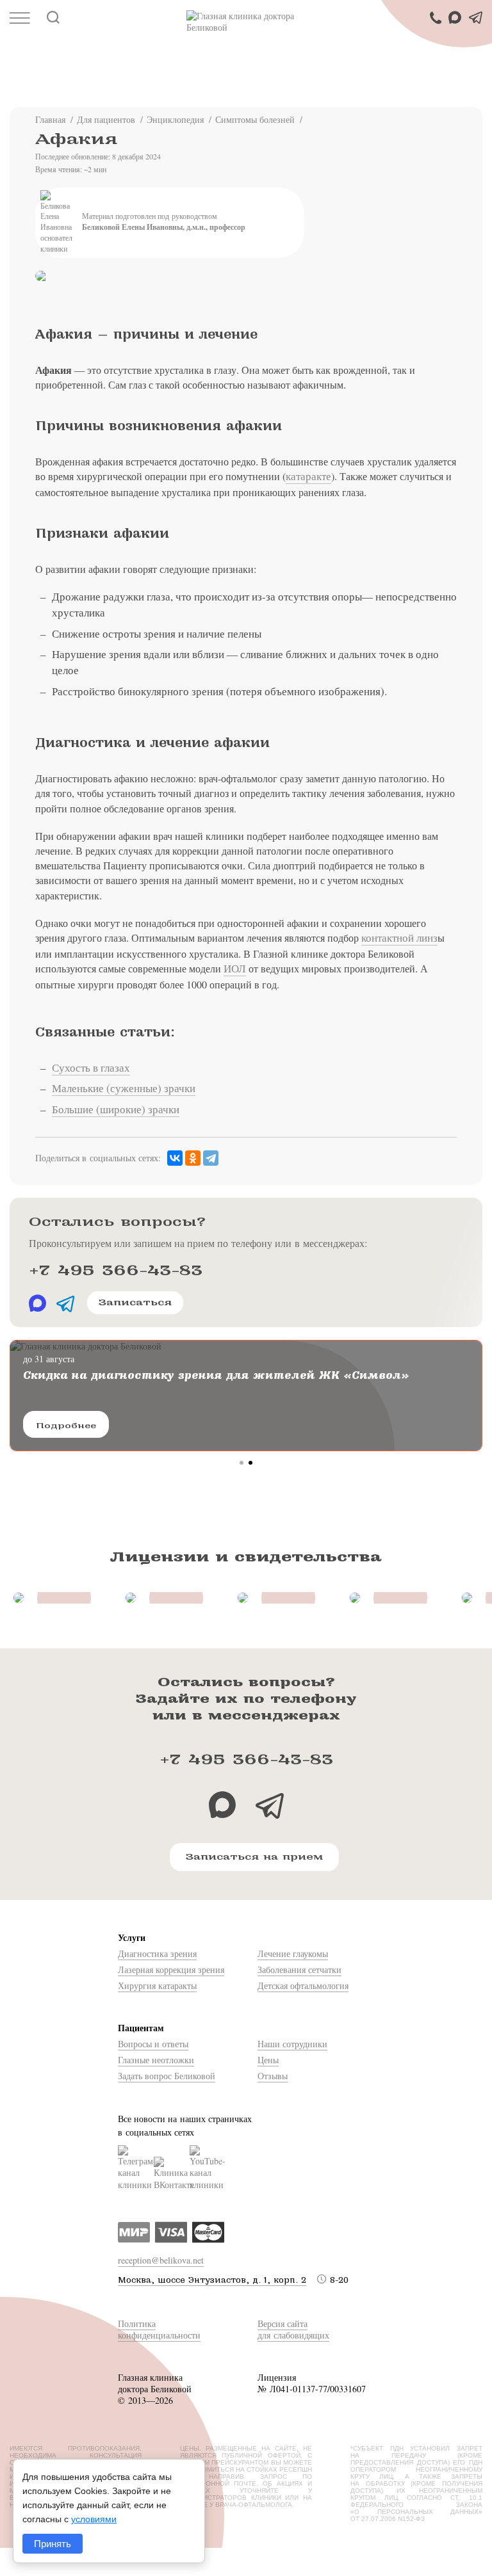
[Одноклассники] (193, 1158)
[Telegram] (211, 1158)
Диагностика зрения (157, 1953)
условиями (94, 2519)
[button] (242, 1463)
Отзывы (273, 2076)
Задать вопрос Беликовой (167, 2076)
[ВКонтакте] (175, 1158)
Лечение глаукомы (293, 1953)
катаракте (308, 476)
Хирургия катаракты (157, 1985)
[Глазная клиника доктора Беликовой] (246, 22)
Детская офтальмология (303, 1985)
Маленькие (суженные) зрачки (124, 1088)
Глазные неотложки (156, 2060)
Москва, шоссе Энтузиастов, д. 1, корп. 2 (212, 2280)
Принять (53, 2544)
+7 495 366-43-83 (116, 1270)
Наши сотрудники (292, 2044)
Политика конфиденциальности (159, 2329)
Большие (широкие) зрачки (116, 1109)
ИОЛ (235, 968)
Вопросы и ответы (153, 2044)
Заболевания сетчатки (299, 1969)
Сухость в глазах (91, 1067)
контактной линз (399, 938)
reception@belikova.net (161, 2260)
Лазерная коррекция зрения (171, 1969)
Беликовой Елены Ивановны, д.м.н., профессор (164, 227)
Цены (268, 2060)
